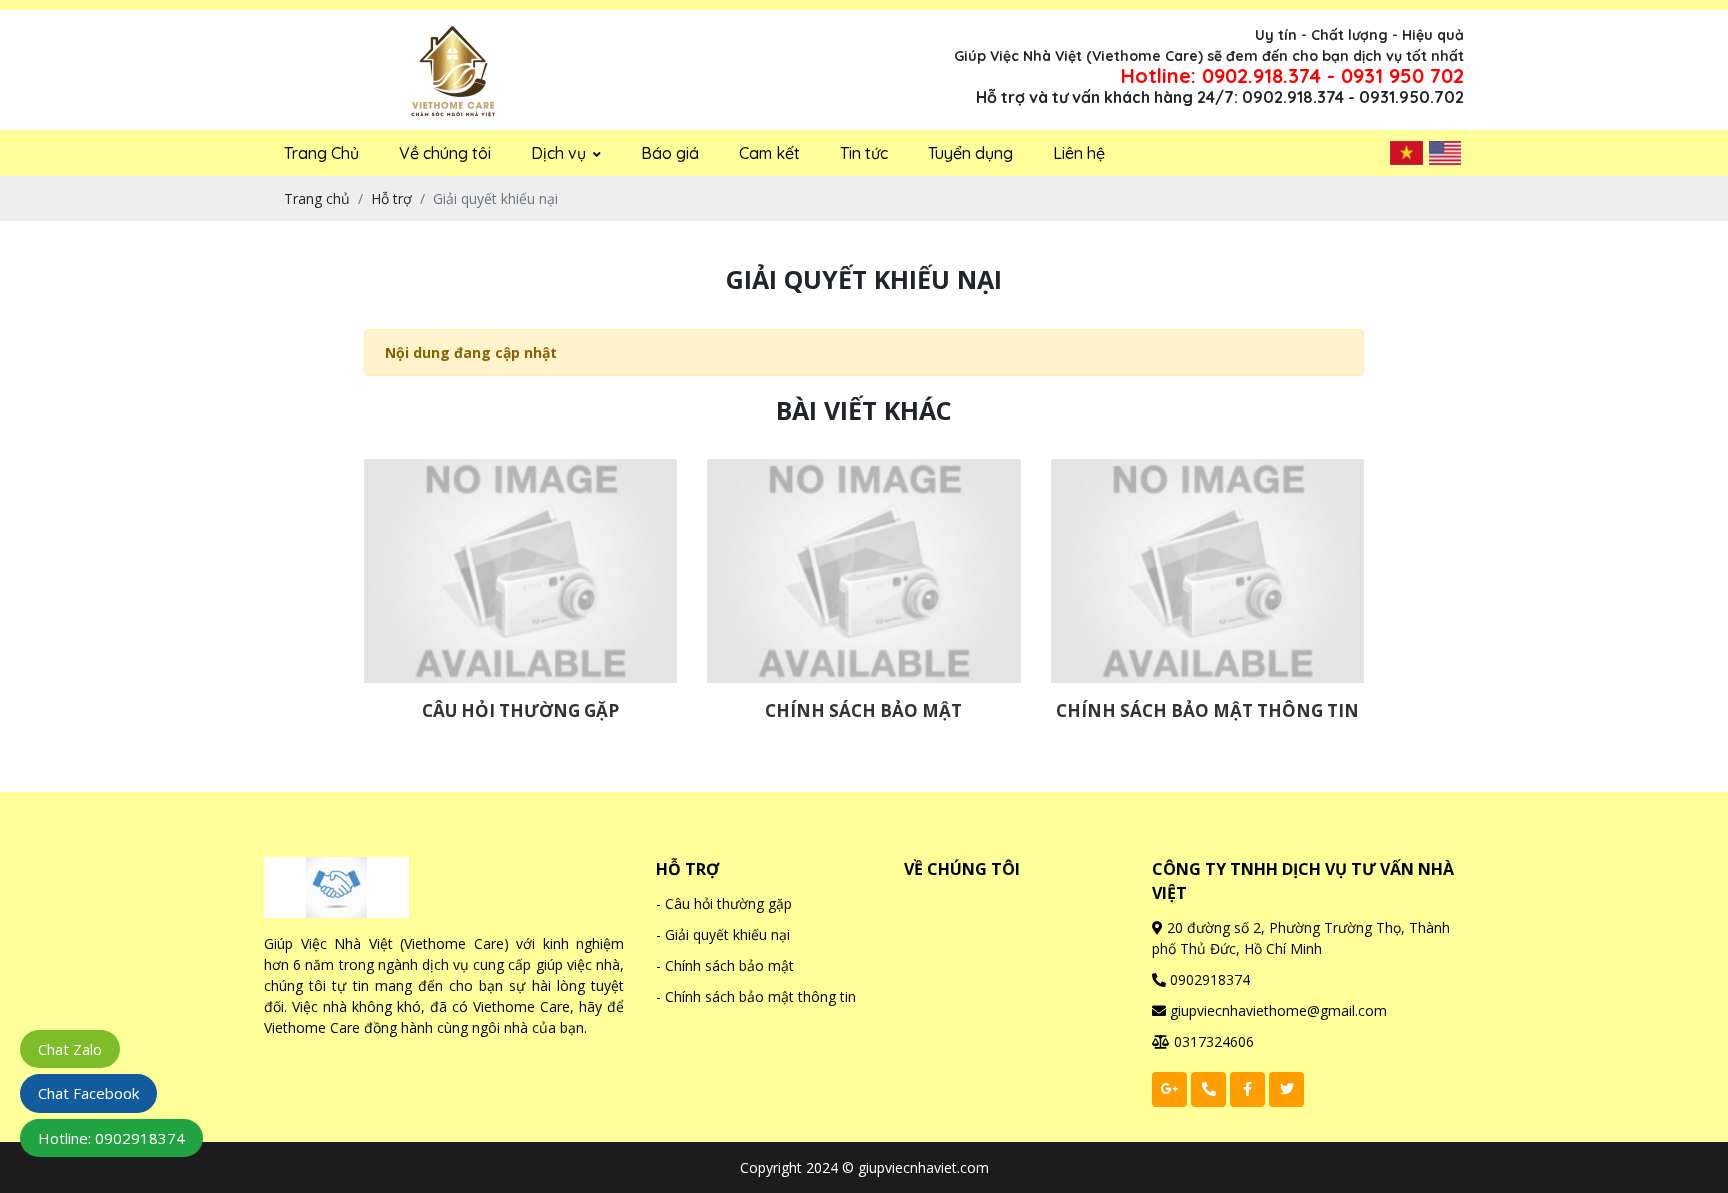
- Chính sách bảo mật (725, 965)
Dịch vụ (560, 153)
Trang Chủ (321, 153)
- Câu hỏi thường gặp (724, 903)
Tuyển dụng (970, 153)
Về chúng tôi (445, 153)
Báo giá (670, 153)
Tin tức (864, 153)
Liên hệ (1079, 153)
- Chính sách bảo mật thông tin (756, 996)
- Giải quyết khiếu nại (723, 934)
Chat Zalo (70, 1049)
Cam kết (769, 153)
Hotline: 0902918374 (111, 1138)
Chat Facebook (88, 1093)
